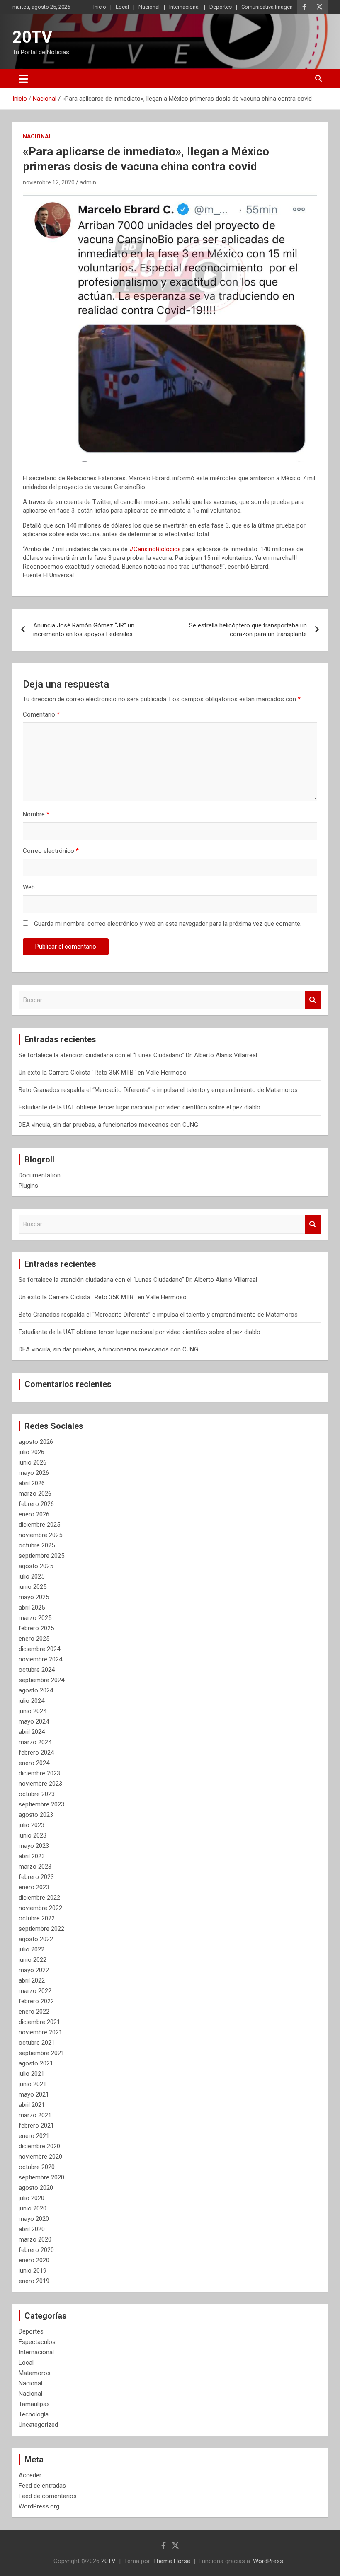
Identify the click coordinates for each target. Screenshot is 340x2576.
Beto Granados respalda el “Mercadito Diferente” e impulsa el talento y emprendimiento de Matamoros (158, 1090)
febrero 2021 (36, 2126)
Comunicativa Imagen (267, 7)
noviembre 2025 (40, 1535)
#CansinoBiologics (155, 549)
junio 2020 (33, 2208)
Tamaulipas (34, 2404)
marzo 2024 (35, 1742)
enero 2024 (34, 1763)
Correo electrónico (51, 851)
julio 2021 (32, 2074)
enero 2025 (34, 1639)
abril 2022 (32, 1980)
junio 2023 (33, 1835)
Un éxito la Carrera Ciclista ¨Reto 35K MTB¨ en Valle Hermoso (103, 1073)
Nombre (36, 814)
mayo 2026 (34, 1473)
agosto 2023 (36, 1815)
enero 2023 (34, 1887)
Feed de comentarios (48, 2496)
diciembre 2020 (39, 2146)
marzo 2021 (35, 2115)
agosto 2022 (36, 1939)
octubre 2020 (37, 2167)
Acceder (30, 2475)
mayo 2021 (34, 2094)
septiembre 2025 (41, 1556)
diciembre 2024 (39, 1649)
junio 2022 (33, 1960)
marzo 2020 (35, 2239)
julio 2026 (32, 1452)
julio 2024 (32, 1701)
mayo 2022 (34, 1970)
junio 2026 (33, 1462)
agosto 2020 (36, 2188)
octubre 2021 (37, 2043)
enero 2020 (34, 2260)
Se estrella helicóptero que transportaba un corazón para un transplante (248, 630)
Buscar (313, 1000)
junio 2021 (33, 2084)
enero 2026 (34, 1514)
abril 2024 (32, 1732)
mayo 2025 (34, 1597)
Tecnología (34, 2414)
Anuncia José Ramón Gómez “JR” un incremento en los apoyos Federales (84, 630)
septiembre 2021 (41, 2053)
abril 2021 (32, 2105)
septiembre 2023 (41, 1804)
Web (29, 887)
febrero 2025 (36, 1628)
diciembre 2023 (39, 1773)
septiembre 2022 (41, 1929)
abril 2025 (32, 1608)
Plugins (28, 1186)
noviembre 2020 (40, 2157)
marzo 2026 (35, 1494)
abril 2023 (32, 1856)
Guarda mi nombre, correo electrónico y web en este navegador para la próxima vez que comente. (168, 924)
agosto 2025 (36, 1566)
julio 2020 (32, 2198)
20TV (32, 37)
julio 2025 (32, 1576)
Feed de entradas (42, 2486)
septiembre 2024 (41, 1680)
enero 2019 (34, 2281)
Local (122, 7)
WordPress (268, 2561)
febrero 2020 (36, 2250)
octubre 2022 (37, 1918)
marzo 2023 (35, 1867)
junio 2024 (33, 1711)
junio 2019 (33, 2271)
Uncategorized (38, 2425)
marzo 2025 (35, 1618)
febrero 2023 (36, 1877)
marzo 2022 (35, 1991)
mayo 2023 (34, 1846)
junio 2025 (33, 1587)
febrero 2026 (36, 1504)
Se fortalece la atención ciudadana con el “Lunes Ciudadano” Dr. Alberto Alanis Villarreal (138, 1055)
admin (88, 182)
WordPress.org (39, 2506)
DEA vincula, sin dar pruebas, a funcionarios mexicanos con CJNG (108, 1125)
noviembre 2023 (40, 1784)
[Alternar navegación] (23, 79)
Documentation (40, 1175)
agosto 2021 (36, 2063)
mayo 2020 (34, 2219)
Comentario (41, 714)
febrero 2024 (36, 1753)
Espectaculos (37, 2342)
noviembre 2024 (40, 1659)
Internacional (185, 7)
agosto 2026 (36, 1442)
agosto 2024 (36, 1690)
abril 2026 (32, 1483)
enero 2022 (34, 2012)
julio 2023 (32, 1825)
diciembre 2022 (39, 1898)
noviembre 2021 (40, 2032)
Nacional (149, 7)
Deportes (221, 7)
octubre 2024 (37, 1670)
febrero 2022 (36, 2001)
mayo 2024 (34, 1721)
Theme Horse (172, 2561)
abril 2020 (32, 2229)
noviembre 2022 (40, 1908)
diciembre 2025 (39, 1525)
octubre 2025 (37, 1545)
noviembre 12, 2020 (49, 182)
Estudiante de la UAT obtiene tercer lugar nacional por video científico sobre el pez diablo (140, 1107)
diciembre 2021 (39, 2022)
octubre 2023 (37, 1794)
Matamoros (35, 2373)
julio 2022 (32, 1949)
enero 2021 (34, 2136)
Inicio (100, 7)
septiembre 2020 (41, 2177)
